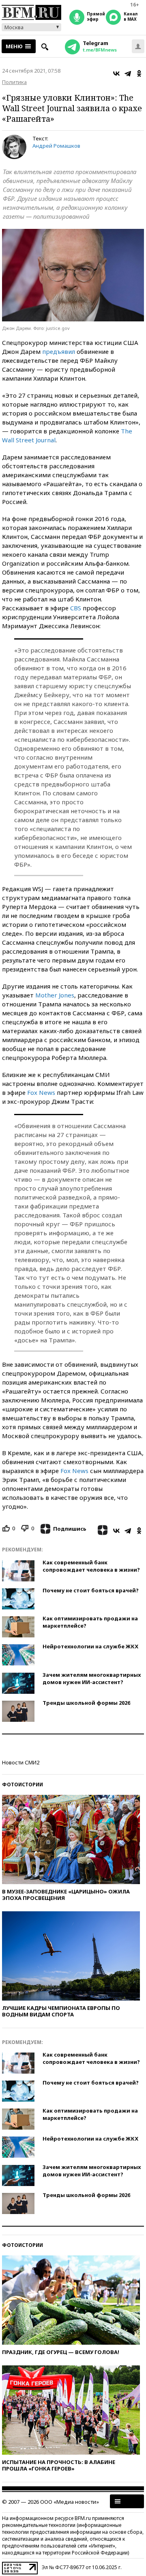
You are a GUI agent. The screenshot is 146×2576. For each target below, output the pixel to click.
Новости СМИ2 (21, 1762)
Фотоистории (23, 1784)
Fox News (41, 1092)
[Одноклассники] (139, 73)
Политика (14, 82)
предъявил (59, 351)
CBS (76, 608)
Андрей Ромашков (56, 146)
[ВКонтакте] (116, 73)
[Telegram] (128, 73)
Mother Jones (55, 995)
